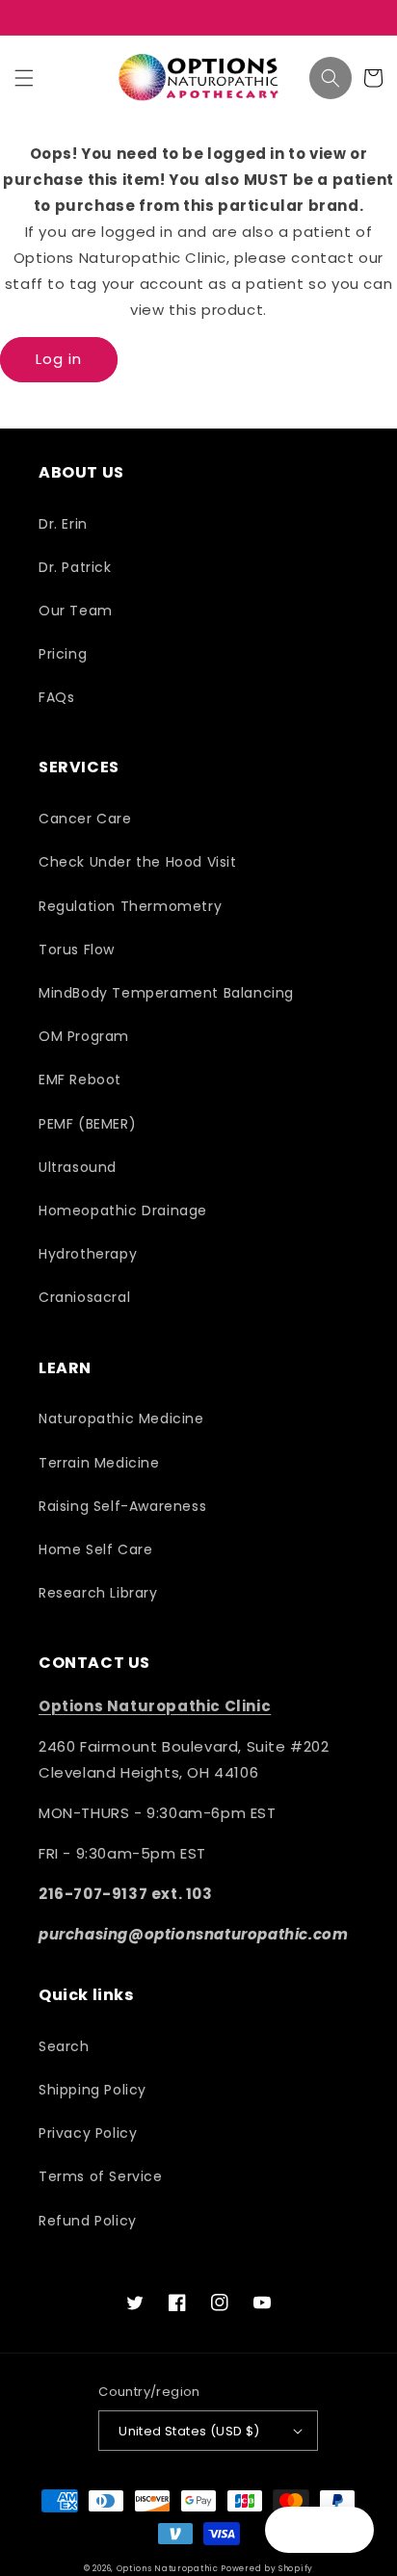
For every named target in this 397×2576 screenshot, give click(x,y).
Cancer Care (85, 819)
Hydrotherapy (88, 1254)
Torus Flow (77, 950)
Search (64, 2046)
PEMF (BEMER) (87, 1124)
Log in (59, 359)
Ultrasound (78, 1167)
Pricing (63, 654)
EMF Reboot (80, 1080)
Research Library (98, 1593)
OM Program (84, 1036)
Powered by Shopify (267, 2568)
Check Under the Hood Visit (138, 862)
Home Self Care (95, 1549)
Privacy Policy (88, 2133)
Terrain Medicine (99, 1463)
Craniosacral (84, 1297)
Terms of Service (101, 2176)
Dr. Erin (63, 524)
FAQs (56, 697)
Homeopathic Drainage (123, 1210)
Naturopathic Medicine (121, 1418)
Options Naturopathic (169, 2568)
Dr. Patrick (75, 567)
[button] (24, 78)
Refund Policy (88, 2221)
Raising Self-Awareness (122, 1506)
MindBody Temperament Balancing (166, 993)
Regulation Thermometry (130, 906)
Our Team (76, 611)
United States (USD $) (189, 2431)
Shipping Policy (93, 2090)
